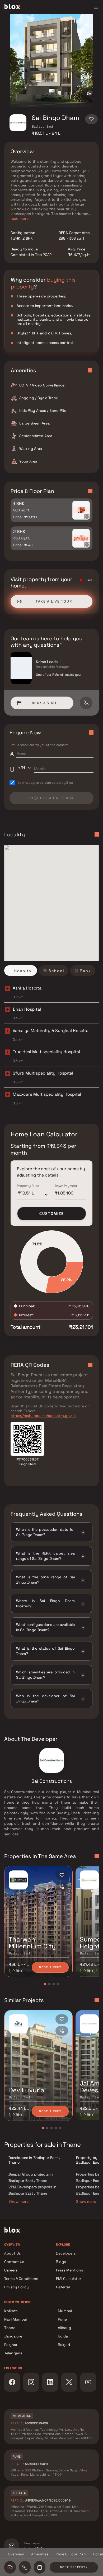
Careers (11, 2270)
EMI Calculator (69, 2279)
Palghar (11, 2345)
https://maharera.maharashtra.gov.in (43, 1416)
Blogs (61, 2262)
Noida (63, 2336)
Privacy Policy (17, 2287)
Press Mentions (69, 2270)
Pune (62, 2319)
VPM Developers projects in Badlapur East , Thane (32, 2190)
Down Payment (66, 1186)
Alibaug (64, 2328)
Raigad (64, 2345)
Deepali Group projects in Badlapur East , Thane (31, 2177)
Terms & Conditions (21, 2279)
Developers (66, 2253)
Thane (10, 2328)
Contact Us (14, 2262)
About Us (12, 2253)
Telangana (13, 2353)
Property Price (28, 1186)
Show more (18, 2201)
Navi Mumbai (15, 2319)
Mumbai (65, 2311)
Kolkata (11, 2311)
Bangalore (13, 2336)
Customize (52, 1214)
